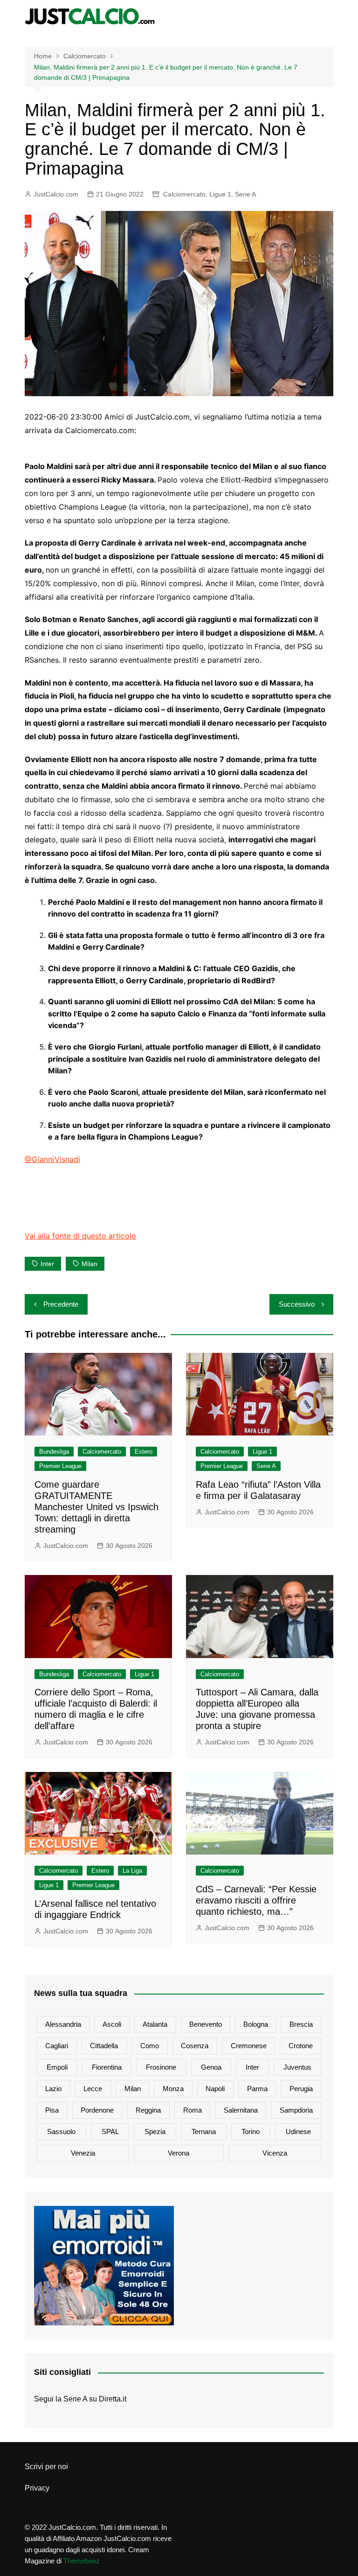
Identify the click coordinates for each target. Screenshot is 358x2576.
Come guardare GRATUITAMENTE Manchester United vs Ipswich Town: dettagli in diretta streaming (96, 1507)
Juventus (297, 2067)
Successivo (297, 1304)
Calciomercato (184, 194)
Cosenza (195, 2046)
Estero (144, 1452)
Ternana (204, 2131)
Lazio (53, 2089)
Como (150, 2046)
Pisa (52, 2110)
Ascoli (112, 2024)
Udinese (298, 2131)
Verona (179, 2153)
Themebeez (82, 2561)
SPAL (110, 2131)
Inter (47, 1264)
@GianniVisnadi (52, 1159)
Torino (251, 2131)
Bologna (256, 2024)
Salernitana (241, 2110)
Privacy (37, 2488)
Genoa (211, 2067)
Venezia (83, 2153)
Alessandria (63, 2024)
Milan (89, 1264)
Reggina (148, 2110)
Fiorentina (107, 2067)
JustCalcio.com (56, 194)
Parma (257, 2089)
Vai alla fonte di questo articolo (80, 1236)
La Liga (132, 1871)
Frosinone (161, 2067)
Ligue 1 (220, 194)
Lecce (93, 2089)
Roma (193, 2110)
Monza (173, 2089)
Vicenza (275, 2153)
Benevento (206, 2024)
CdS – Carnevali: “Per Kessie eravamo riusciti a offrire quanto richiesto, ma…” (256, 1900)
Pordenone (97, 2110)
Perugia (301, 2089)
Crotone (301, 2046)
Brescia (301, 2024)
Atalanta (155, 2024)
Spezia (155, 2131)
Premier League (60, 1466)
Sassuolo (61, 2131)
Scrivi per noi (46, 2467)
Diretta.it (113, 2399)
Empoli (57, 2067)
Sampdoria (296, 2110)
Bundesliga (54, 1452)
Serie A (245, 194)
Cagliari (57, 2046)
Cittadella (104, 2046)
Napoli (215, 2089)
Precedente (61, 1304)
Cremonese (249, 2046)
